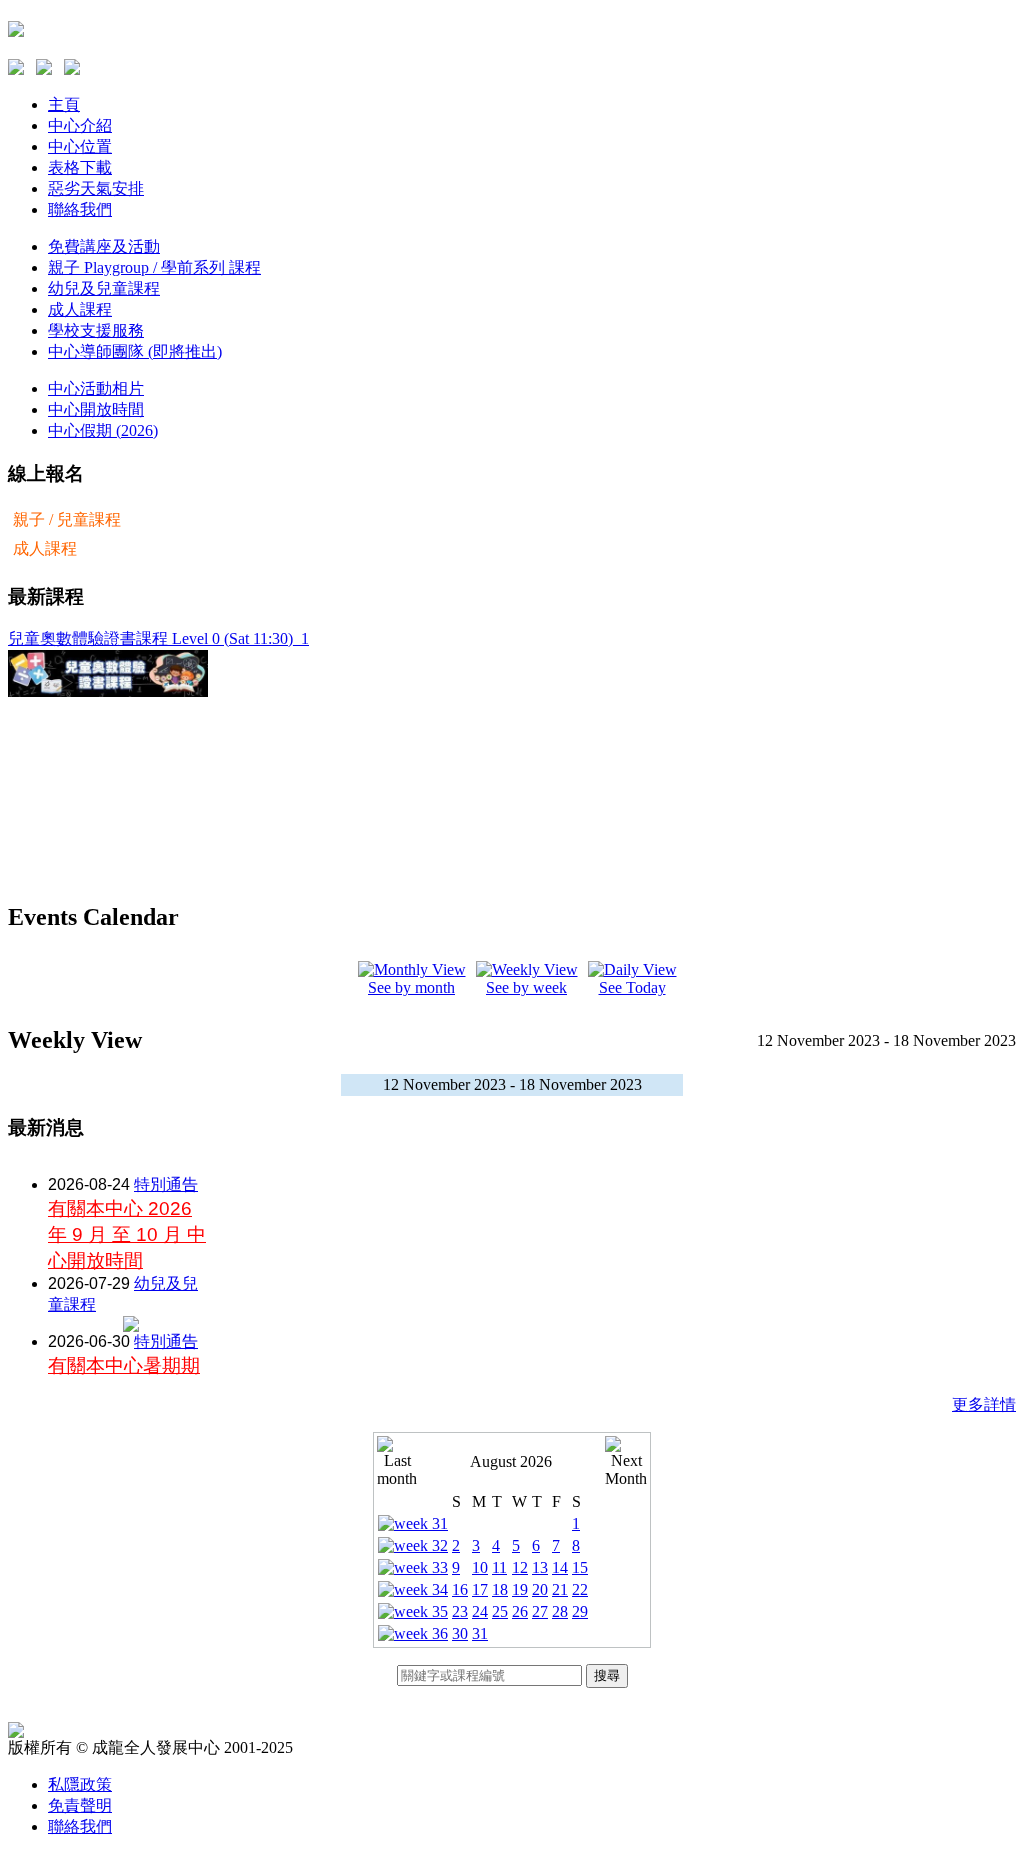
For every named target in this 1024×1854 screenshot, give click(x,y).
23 (460, 1611)
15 (580, 1567)
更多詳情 (984, 1404)
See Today (632, 987)
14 (560, 1567)
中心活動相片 (96, 388)
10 (480, 1567)
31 (480, 1633)
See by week (526, 987)
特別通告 (166, 1184)
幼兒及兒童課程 (104, 288)
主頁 (64, 104)
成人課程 (80, 309)
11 (499, 1567)
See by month (411, 987)
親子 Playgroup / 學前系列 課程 (154, 267)
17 (480, 1589)
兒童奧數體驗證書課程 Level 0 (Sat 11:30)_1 (158, 638)
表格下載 (80, 167)
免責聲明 (80, 1805)
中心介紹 (80, 125)
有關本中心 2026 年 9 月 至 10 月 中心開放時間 (127, 1234)
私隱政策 (80, 1784)
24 (480, 1611)
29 (580, 1611)
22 (580, 1589)
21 (560, 1589)
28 (560, 1611)
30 (460, 1633)
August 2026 (511, 1461)
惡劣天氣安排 (96, 188)
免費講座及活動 (104, 246)
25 (500, 1611)
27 (540, 1611)
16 (460, 1589)
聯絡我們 (80, 209)
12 (520, 1567)
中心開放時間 (96, 409)
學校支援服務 (96, 330)
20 (540, 1589)
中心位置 (80, 146)
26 (520, 1611)
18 (500, 1589)
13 (540, 1567)
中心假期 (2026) (103, 430)
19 (520, 1589)
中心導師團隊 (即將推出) (135, 351)
